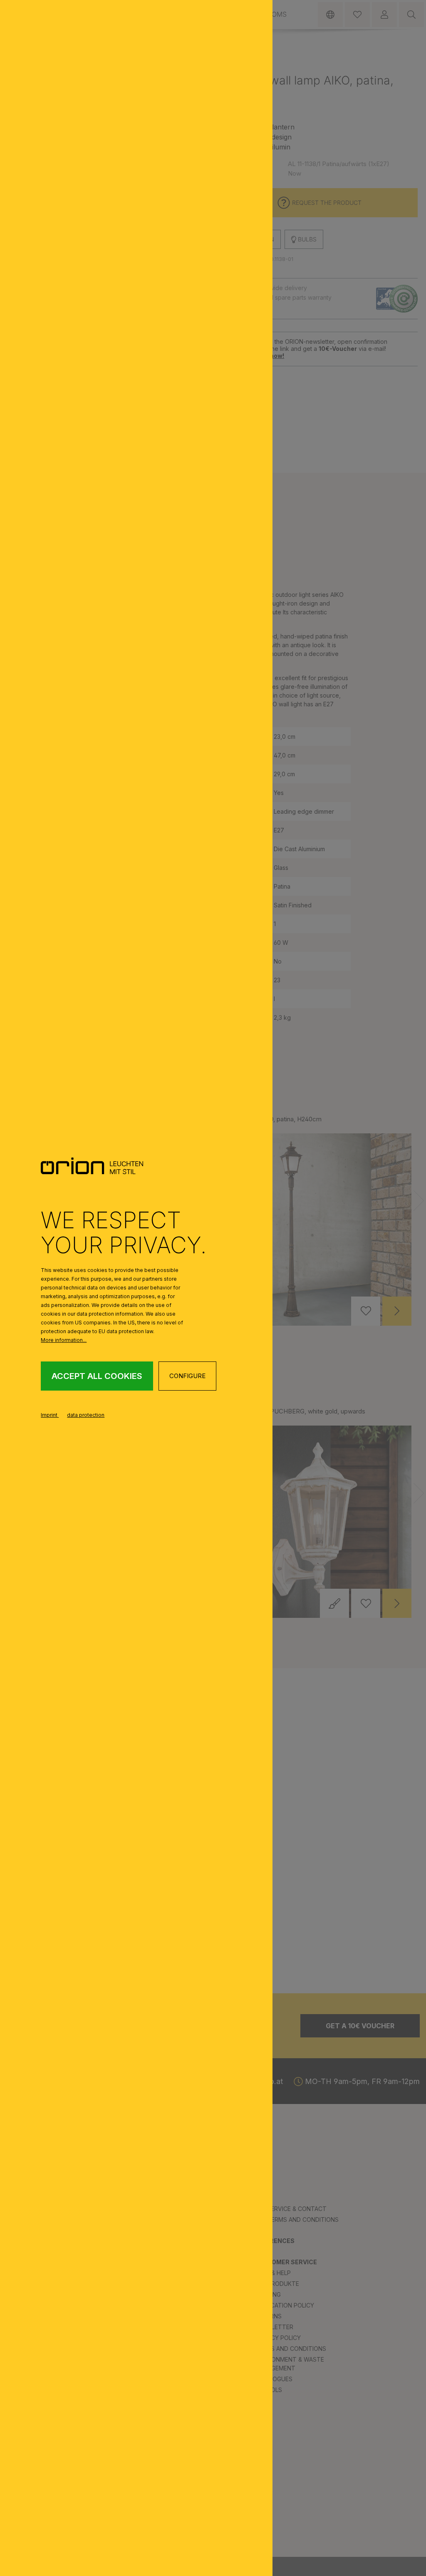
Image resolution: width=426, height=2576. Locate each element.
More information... (64, 1340)
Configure (187, 1376)
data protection (86, 1415)
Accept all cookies (97, 1376)
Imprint (50, 1415)
